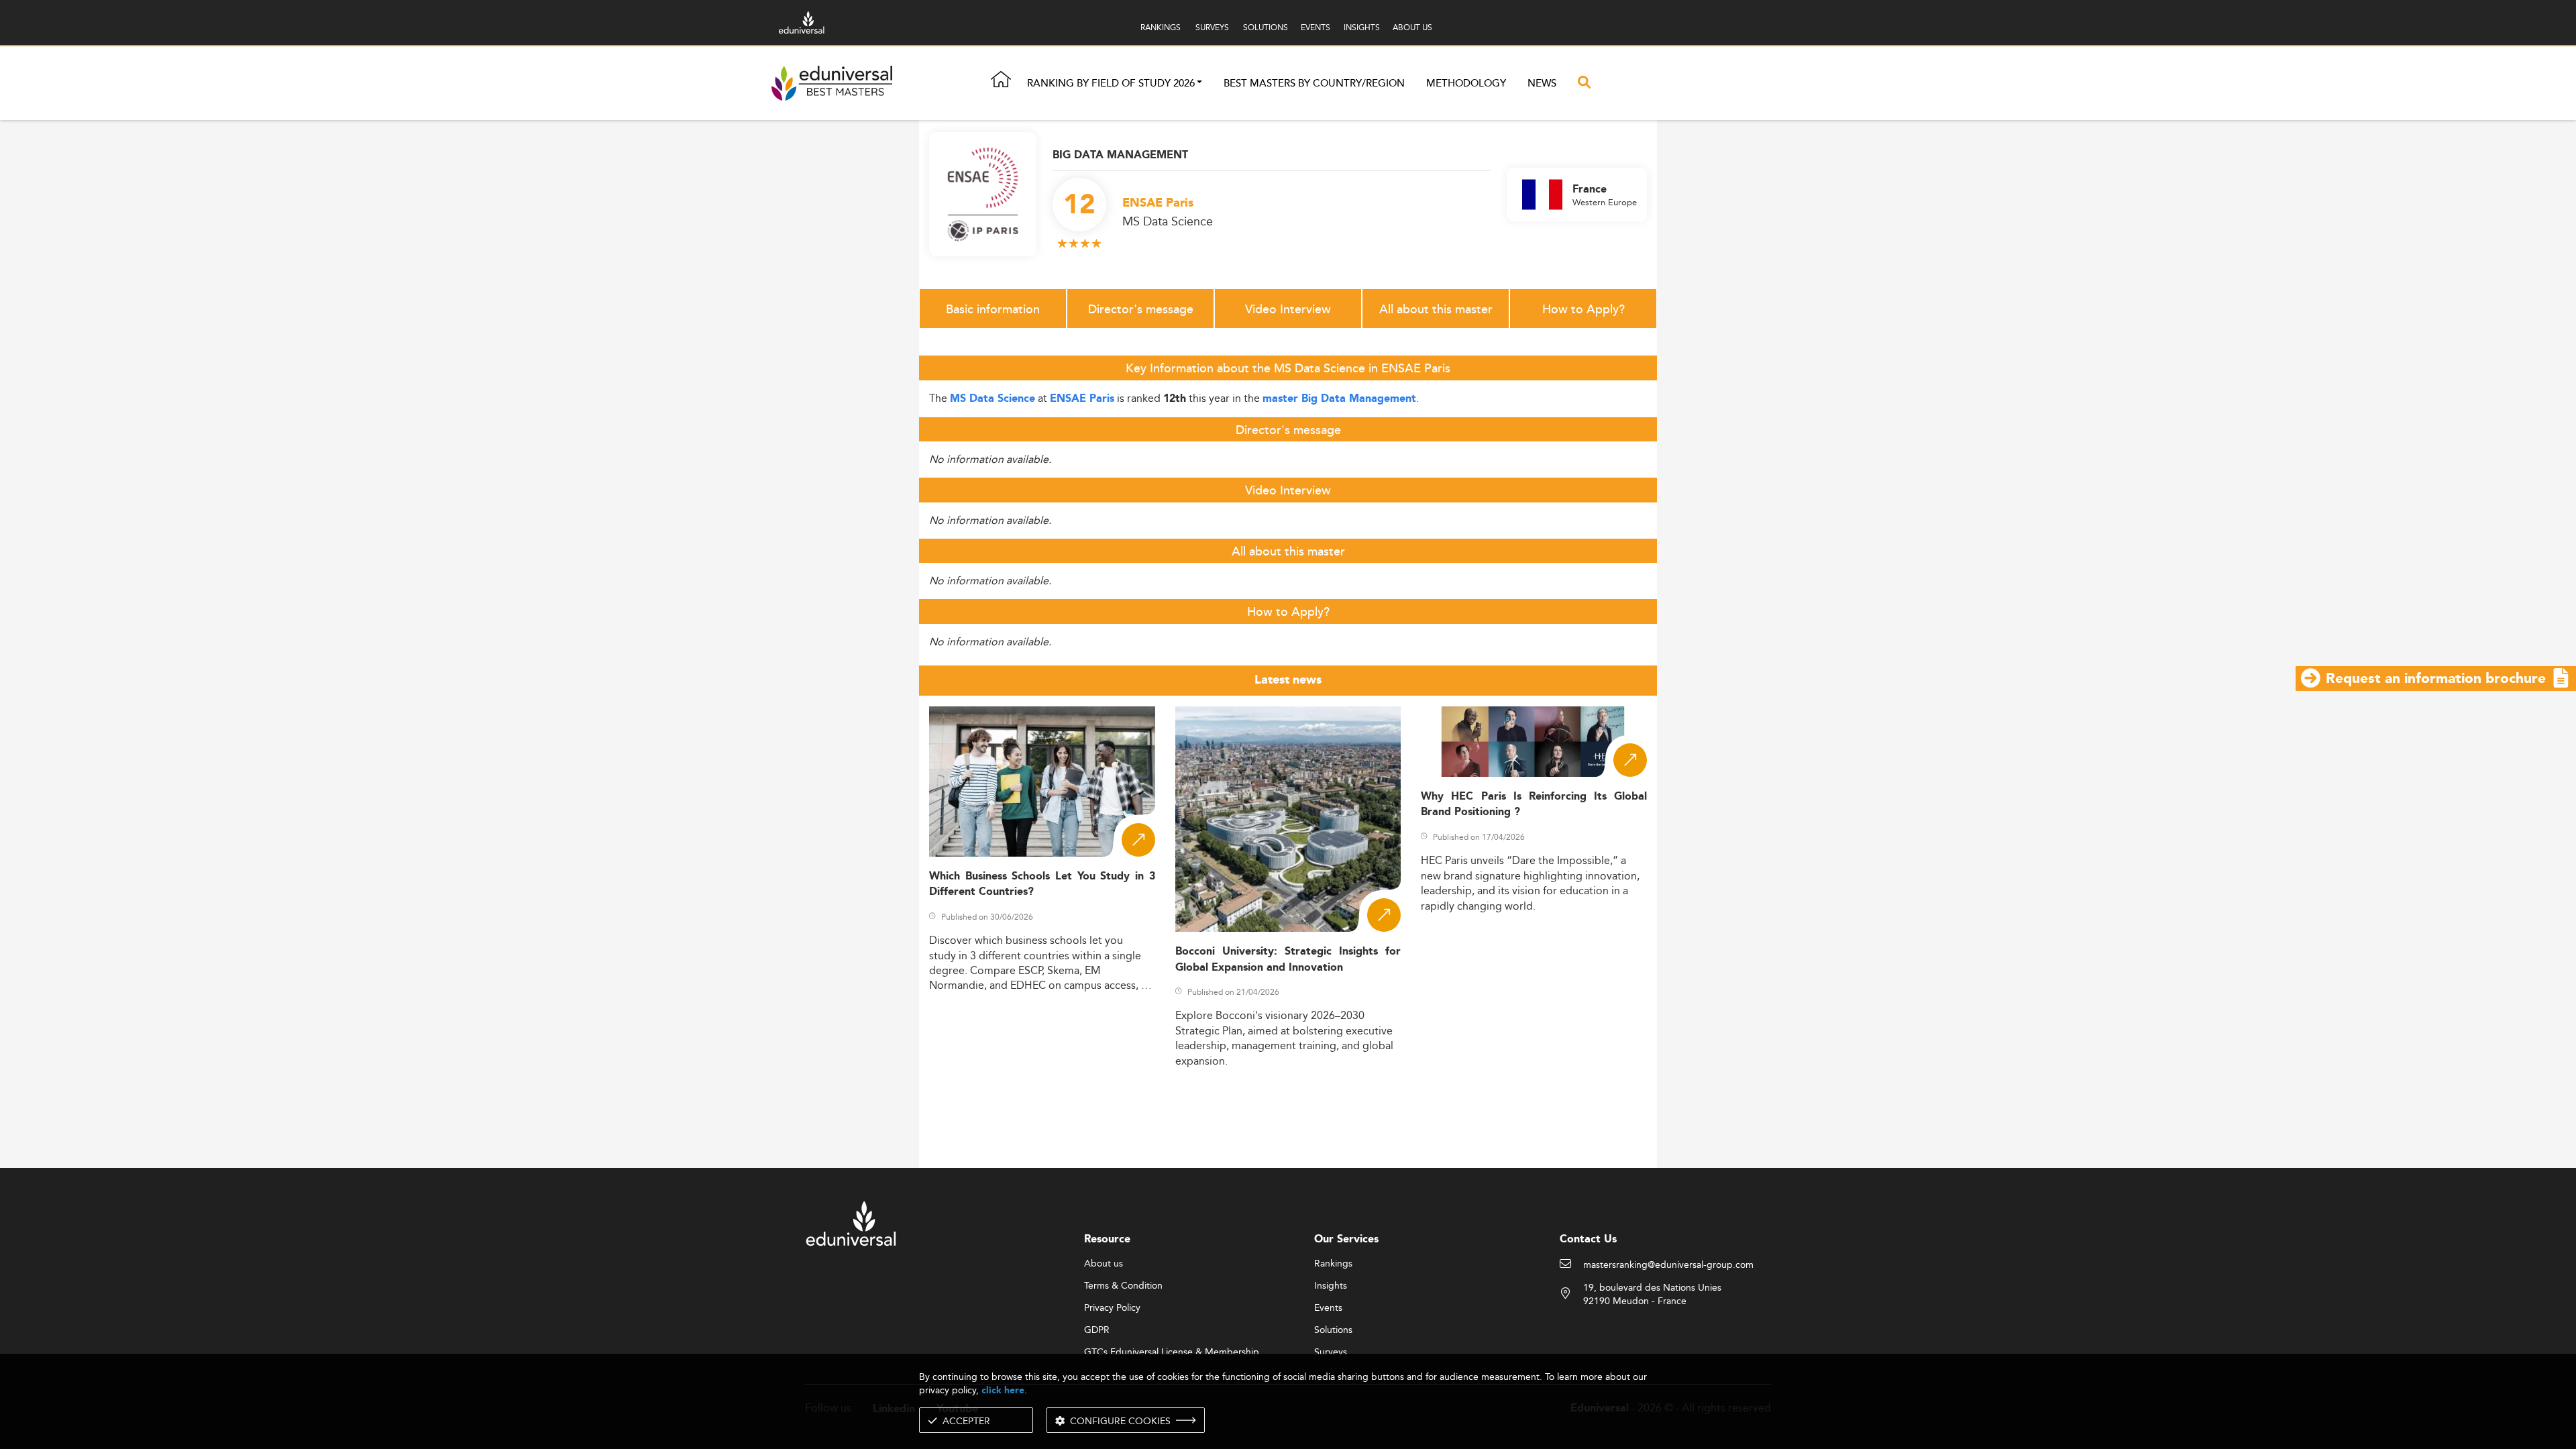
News (1542, 84)
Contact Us (1588, 1239)
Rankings (1333, 1264)
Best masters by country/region (1314, 84)
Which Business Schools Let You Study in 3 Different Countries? (1042, 884)
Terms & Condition (1123, 1286)
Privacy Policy (1112, 1308)
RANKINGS (1161, 27)
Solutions (1333, 1330)
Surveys (1331, 1352)
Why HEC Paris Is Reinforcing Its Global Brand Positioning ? (1534, 804)
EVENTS (1316, 27)
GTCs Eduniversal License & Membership (1172, 1352)
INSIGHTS (1362, 27)
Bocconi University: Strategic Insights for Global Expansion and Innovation (1288, 959)
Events (1328, 1308)
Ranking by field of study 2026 (1111, 84)
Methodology (1466, 84)
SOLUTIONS (1266, 27)
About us (1104, 1264)
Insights (1331, 1286)
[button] (1199, 84)
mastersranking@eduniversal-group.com (1668, 1265)
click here (1003, 1390)
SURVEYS (1212, 27)
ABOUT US (1412, 27)
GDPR (1097, 1330)
